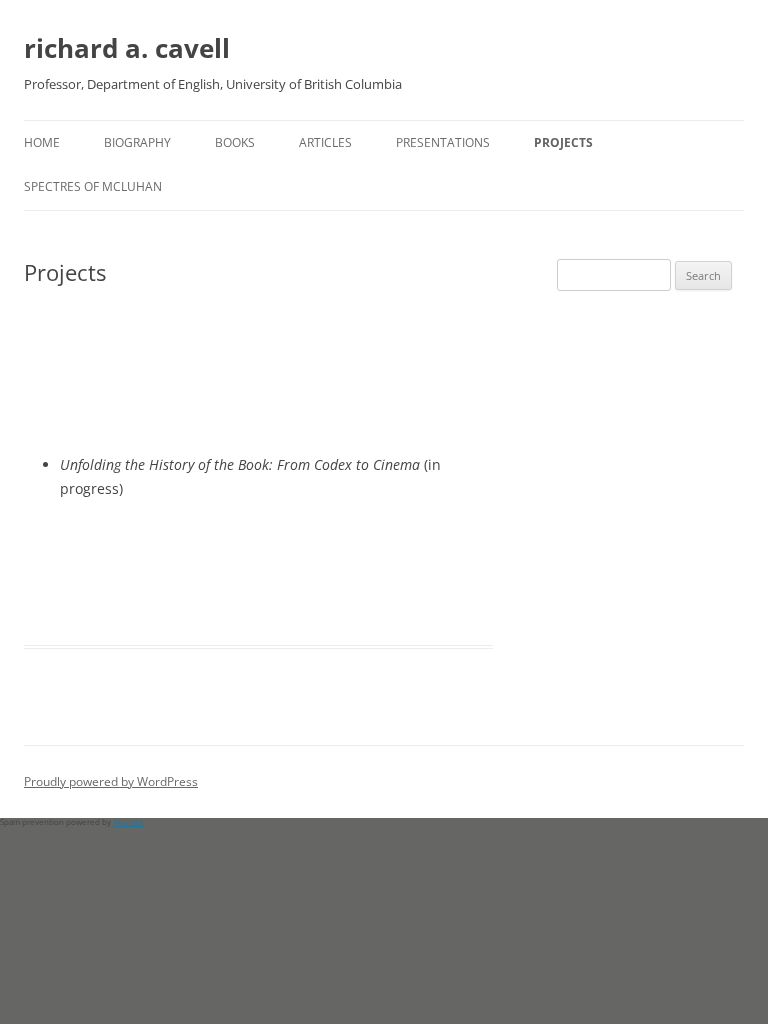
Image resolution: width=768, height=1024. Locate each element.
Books (235, 142)
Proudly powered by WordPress (111, 781)
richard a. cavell (127, 48)
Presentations (443, 142)
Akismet (128, 821)
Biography (137, 142)
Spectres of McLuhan (93, 186)
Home (42, 142)
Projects (563, 142)
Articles (325, 142)
